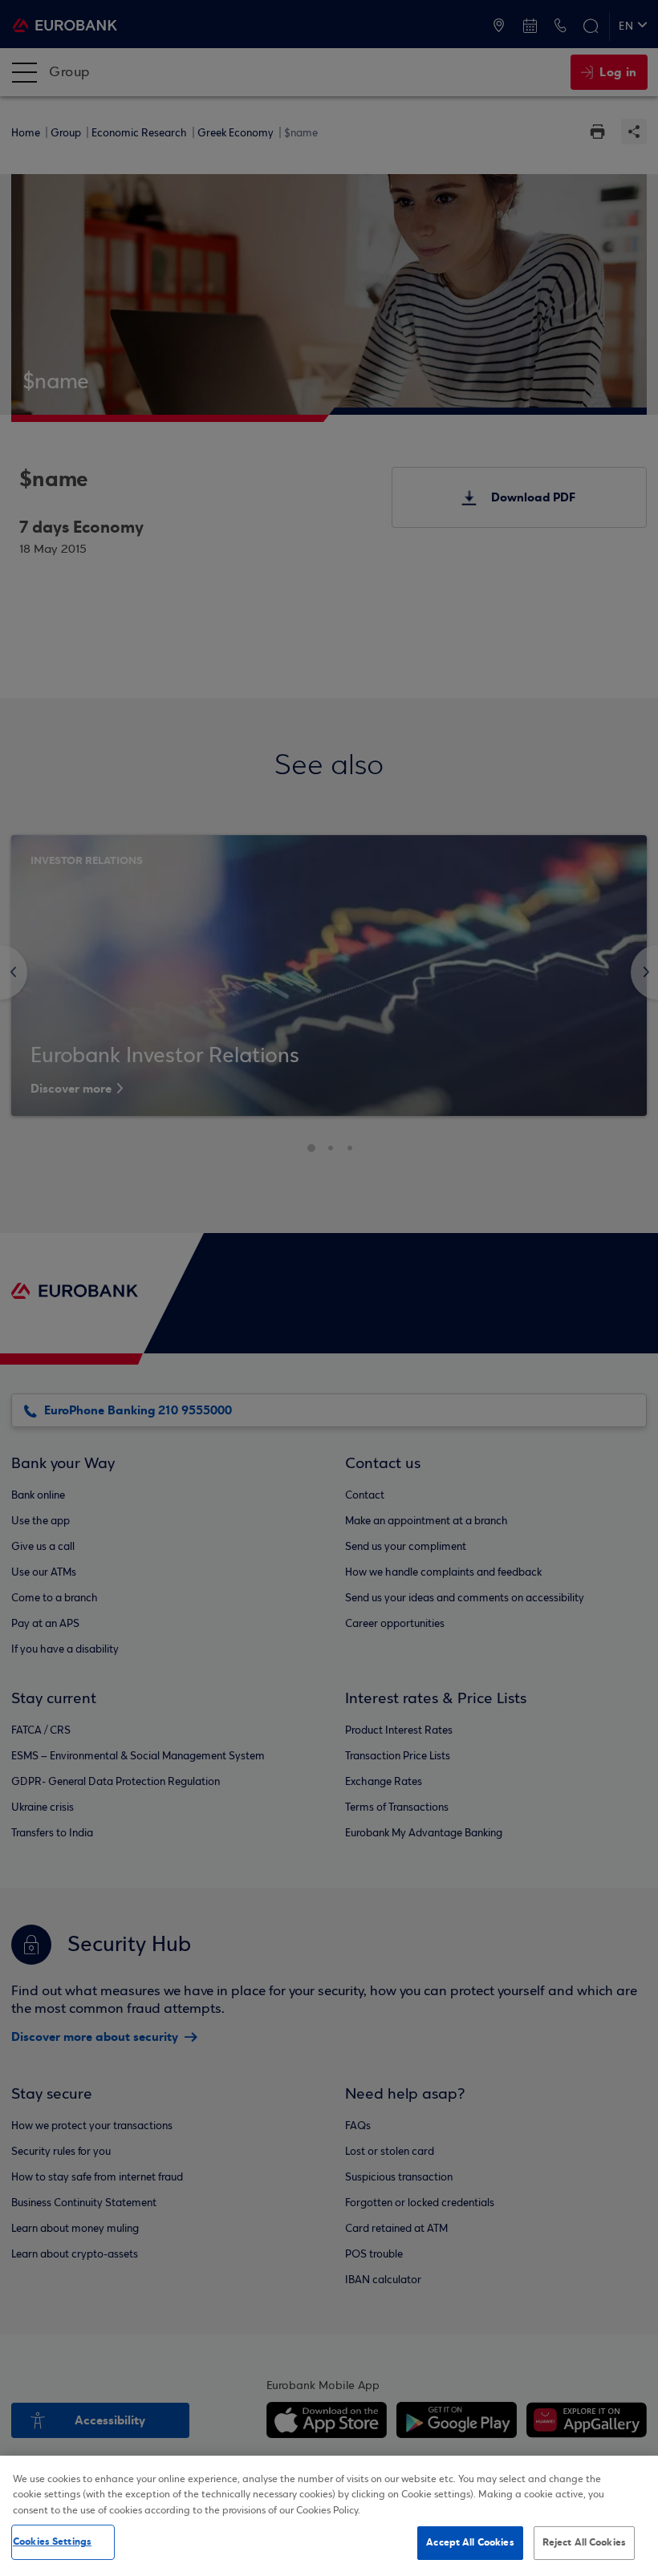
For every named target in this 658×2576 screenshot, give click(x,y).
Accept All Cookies (470, 2542)
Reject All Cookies (584, 2542)
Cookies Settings (52, 2542)
